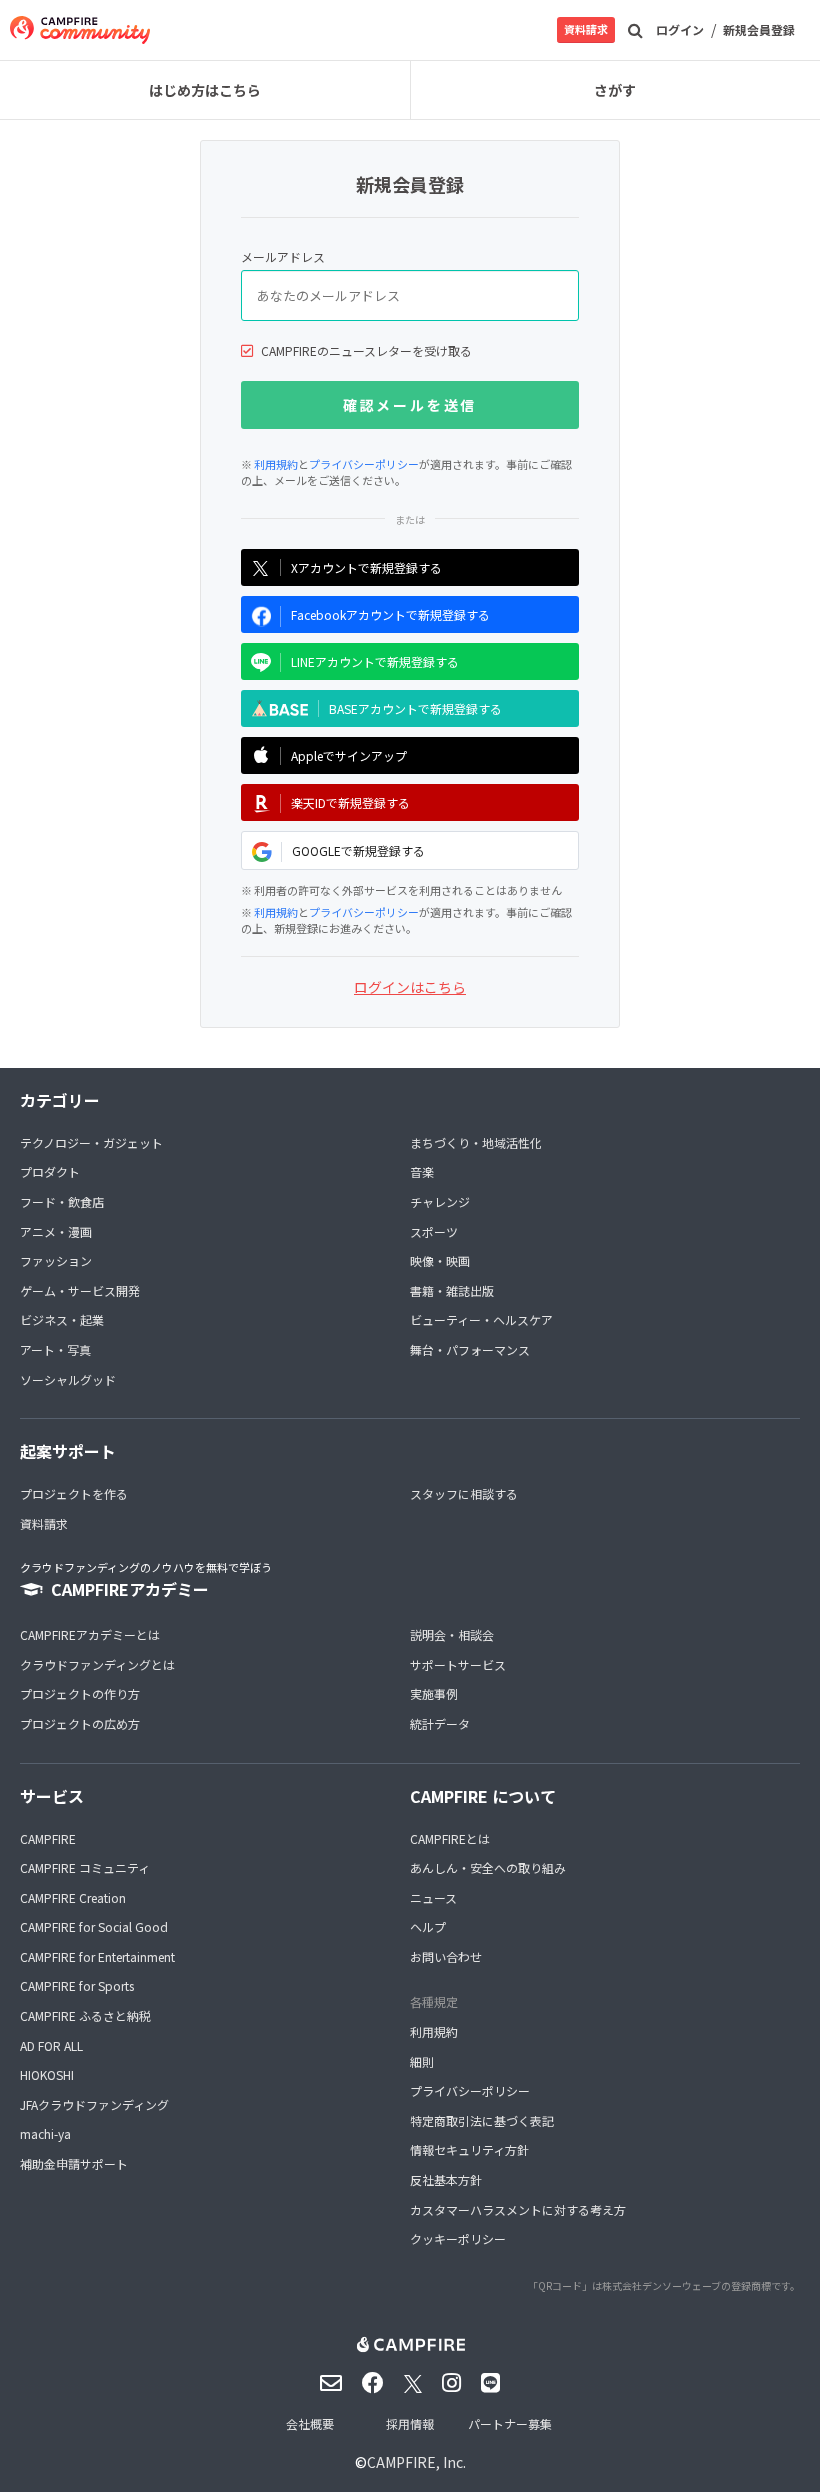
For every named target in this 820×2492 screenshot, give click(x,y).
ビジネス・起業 (62, 1319)
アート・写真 (55, 1349)
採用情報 (410, 2423)
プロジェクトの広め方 (80, 1723)
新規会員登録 (759, 29)
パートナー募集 (510, 2423)
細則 (422, 2061)
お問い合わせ (446, 1956)
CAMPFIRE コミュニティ (85, 1867)
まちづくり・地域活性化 (476, 1142)
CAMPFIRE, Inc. (416, 2462)
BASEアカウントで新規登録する (415, 708)
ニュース (433, 1897)
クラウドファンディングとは (97, 1664)
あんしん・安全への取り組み (488, 1867)
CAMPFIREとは (450, 1838)
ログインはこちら (410, 987)
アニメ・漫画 (56, 1231)
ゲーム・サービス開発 (80, 1290)
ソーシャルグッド (68, 1379)
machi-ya (45, 2133)
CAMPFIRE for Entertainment (97, 1956)
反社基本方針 (446, 2179)
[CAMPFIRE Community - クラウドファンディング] (80, 30)
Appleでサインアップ (349, 755)
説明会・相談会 (452, 1634)
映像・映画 (440, 1260)
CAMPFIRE (48, 1838)
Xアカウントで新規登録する (366, 567)
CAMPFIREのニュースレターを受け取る (366, 350)
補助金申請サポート (74, 2163)
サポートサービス (458, 1664)
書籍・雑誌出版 (452, 1290)
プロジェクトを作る (74, 1493)
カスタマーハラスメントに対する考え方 (518, 2209)
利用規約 (276, 464)
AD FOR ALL (51, 2045)
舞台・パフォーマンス (470, 1349)
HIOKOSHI (47, 2074)
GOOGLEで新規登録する (358, 850)
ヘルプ (428, 1926)
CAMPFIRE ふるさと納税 (85, 2015)
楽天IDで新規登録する (350, 802)
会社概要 (310, 2423)
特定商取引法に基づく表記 (482, 2120)
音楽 (422, 1171)
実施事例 (434, 1693)
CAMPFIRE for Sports (77, 1985)
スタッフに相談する (464, 1493)
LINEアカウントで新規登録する (375, 661)
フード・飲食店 (62, 1201)
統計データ (440, 1723)
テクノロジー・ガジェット (91, 1142)
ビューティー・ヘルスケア (481, 1319)
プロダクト (50, 1171)
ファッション (56, 1260)
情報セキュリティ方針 (469, 2149)
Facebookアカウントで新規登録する (390, 614)
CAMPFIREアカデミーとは (90, 1634)
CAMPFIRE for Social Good (94, 1926)
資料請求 (586, 29)
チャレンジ (440, 1201)
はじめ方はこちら (205, 90)
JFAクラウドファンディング (94, 2104)
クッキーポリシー (458, 2238)
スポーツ (434, 1231)
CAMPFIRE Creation (73, 1897)
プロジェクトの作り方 (80, 1693)
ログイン (680, 29)
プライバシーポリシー (364, 464)
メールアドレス (283, 256)
